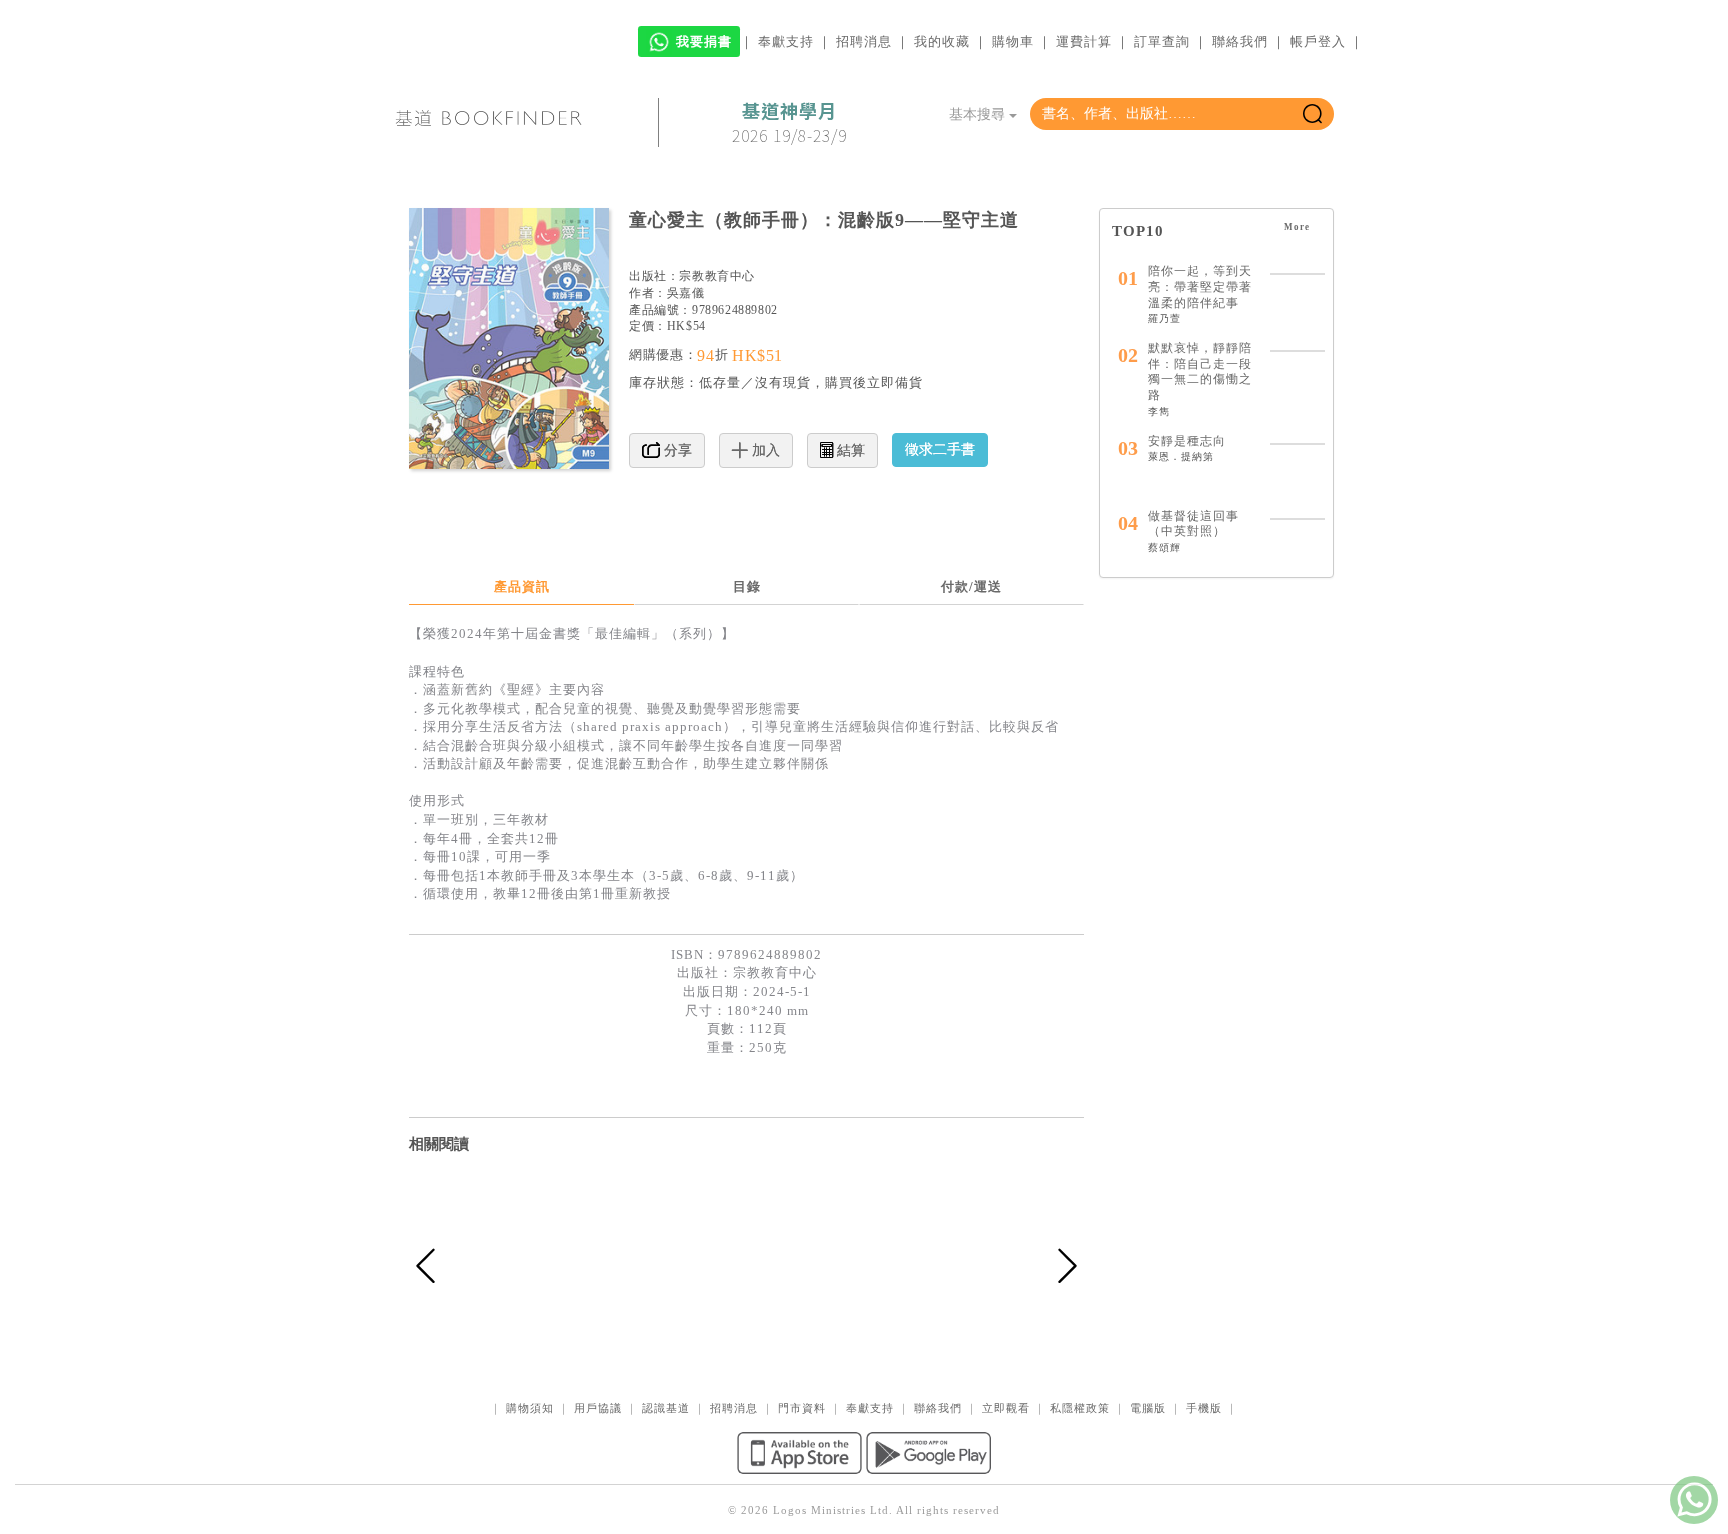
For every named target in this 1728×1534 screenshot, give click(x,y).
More (1298, 227)
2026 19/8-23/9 (789, 123)
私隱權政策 (1080, 1408)
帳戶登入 (1318, 41)
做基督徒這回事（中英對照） (1193, 524)
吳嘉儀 (686, 293)
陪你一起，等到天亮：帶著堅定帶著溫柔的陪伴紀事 (1200, 286)
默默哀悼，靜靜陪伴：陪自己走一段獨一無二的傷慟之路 (1200, 371)
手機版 (1204, 1408)
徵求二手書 (940, 449)
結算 (849, 450)
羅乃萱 (1164, 318)
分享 (676, 450)
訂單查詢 (1162, 41)
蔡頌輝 (1164, 547)
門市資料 (802, 1408)
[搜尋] (1312, 114)
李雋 (1159, 411)
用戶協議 (598, 1408)
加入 (764, 450)
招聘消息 (864, 41)
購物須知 (530, 1408)
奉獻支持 (786, 41)
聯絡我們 (1240, 41)
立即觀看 (1006, 1408)
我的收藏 (942, 41)
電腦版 (1148, 1408)
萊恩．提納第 (1181, 456)
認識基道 (666, 1408)
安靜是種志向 (1187, 441)
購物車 (1013, 41)
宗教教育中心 (717, 276)
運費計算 (1084, 41)
